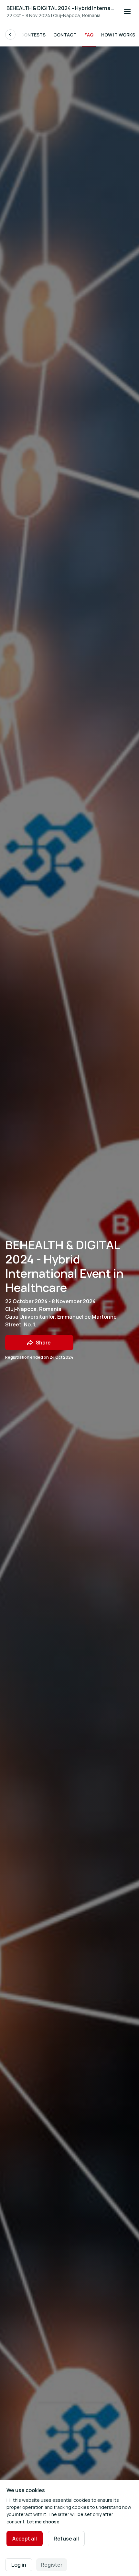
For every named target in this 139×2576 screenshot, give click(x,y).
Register (52, 2565)
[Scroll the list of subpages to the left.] (10, 35)
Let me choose (43, 2522)
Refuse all (66, 2539)
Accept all (25, 2539)
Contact (65, 35)
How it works (118, 35)
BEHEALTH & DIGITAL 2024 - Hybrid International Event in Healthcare (61, 8)
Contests (33, 35)
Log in (19, 2565)
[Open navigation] (127, 12)
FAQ (89, 35)
